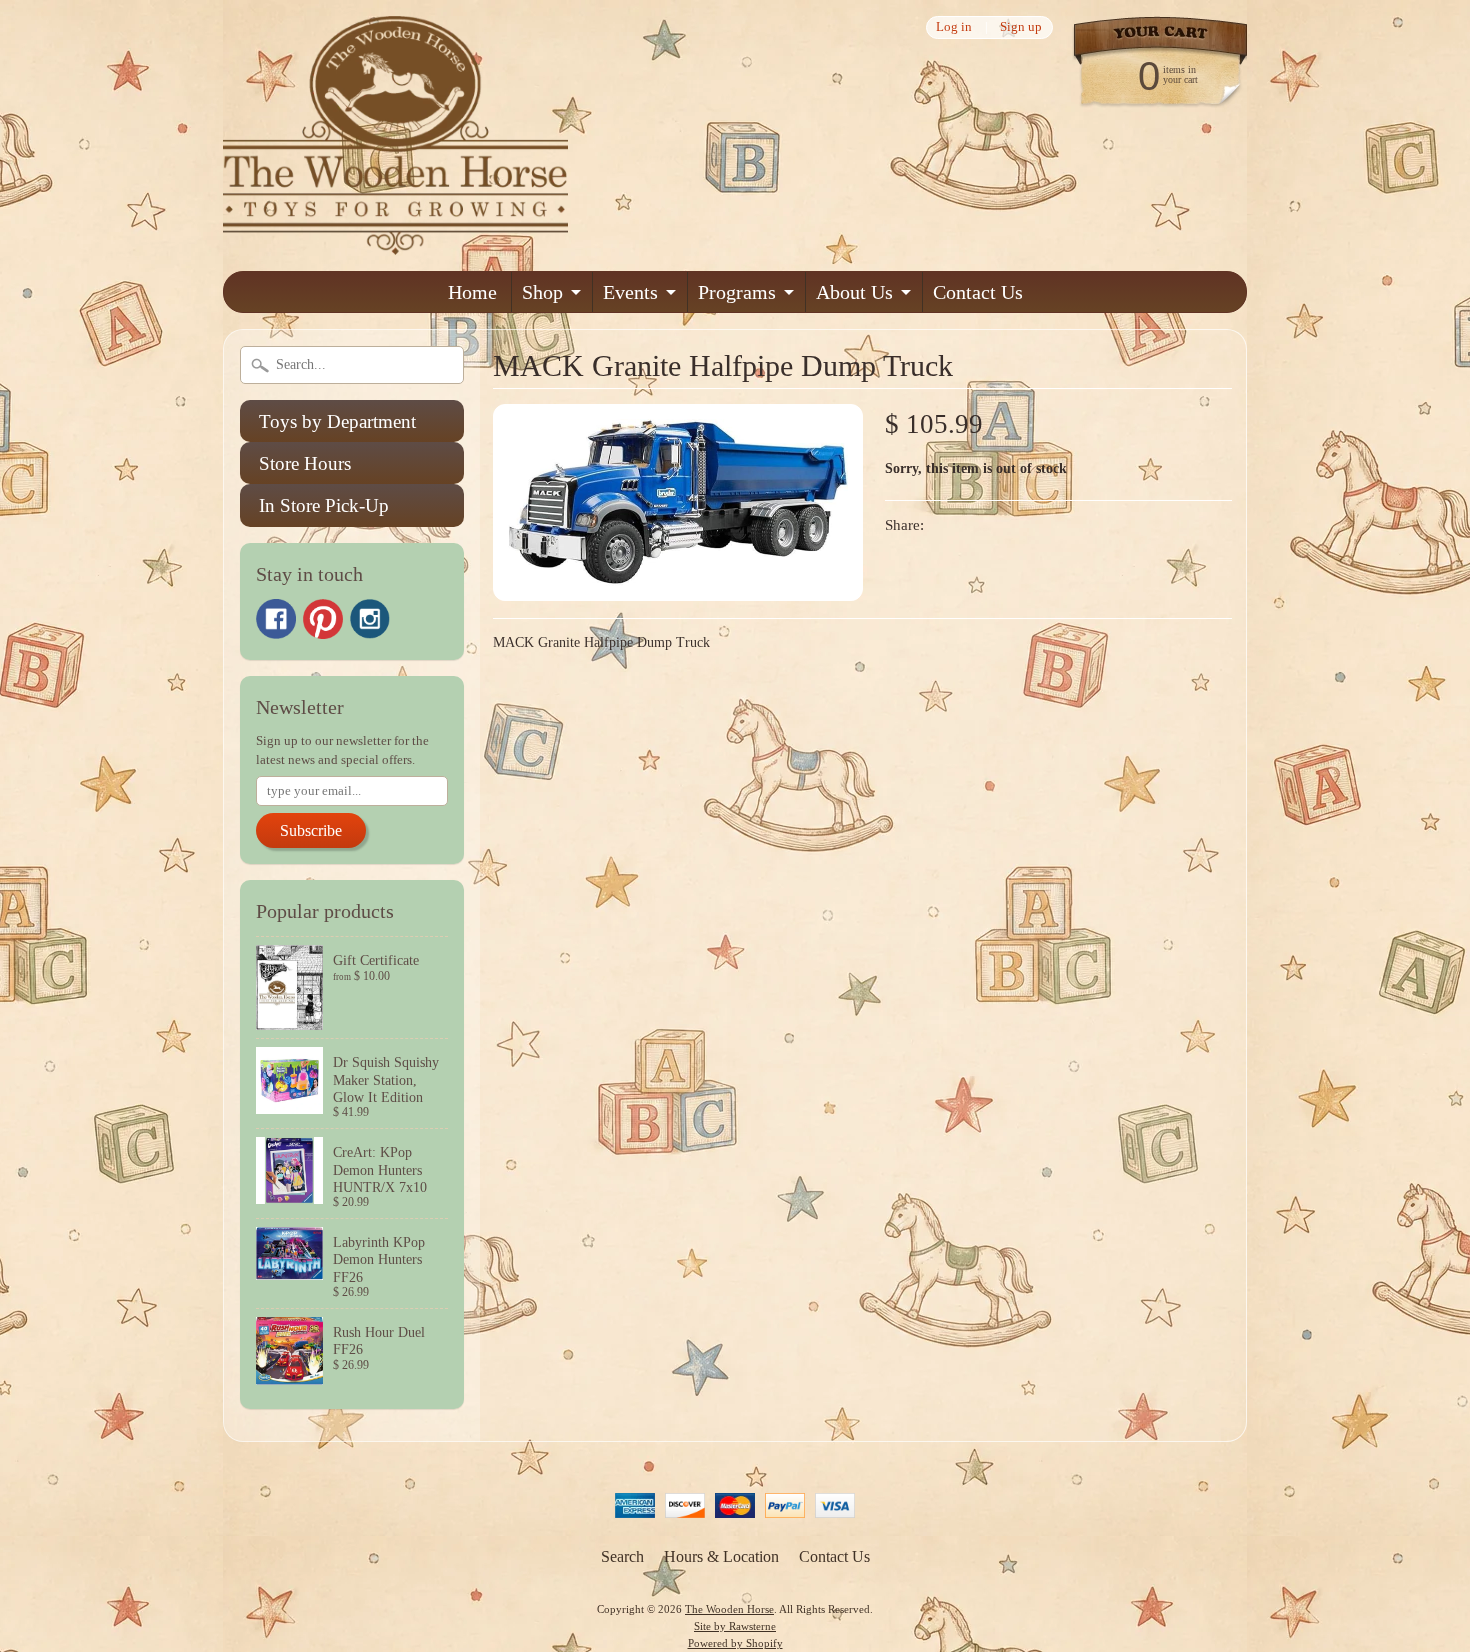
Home (472, 292)
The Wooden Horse (729, 1609)
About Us (854, 292)
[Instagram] (370, 619)
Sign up (1021, 27)
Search (622, 1556)
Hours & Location (721, 1556)
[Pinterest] (323, 619)
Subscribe (311, 830)
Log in (954, 27)
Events (630, 292)
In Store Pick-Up (324, 505)
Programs (737, 292)
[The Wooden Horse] (395, 242)
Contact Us (978, 292)
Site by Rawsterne (735, 1626)
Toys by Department (337, 421)
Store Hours (305, 463)
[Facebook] (276, 619)
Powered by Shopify (735, 1643)
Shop (542, 292)
